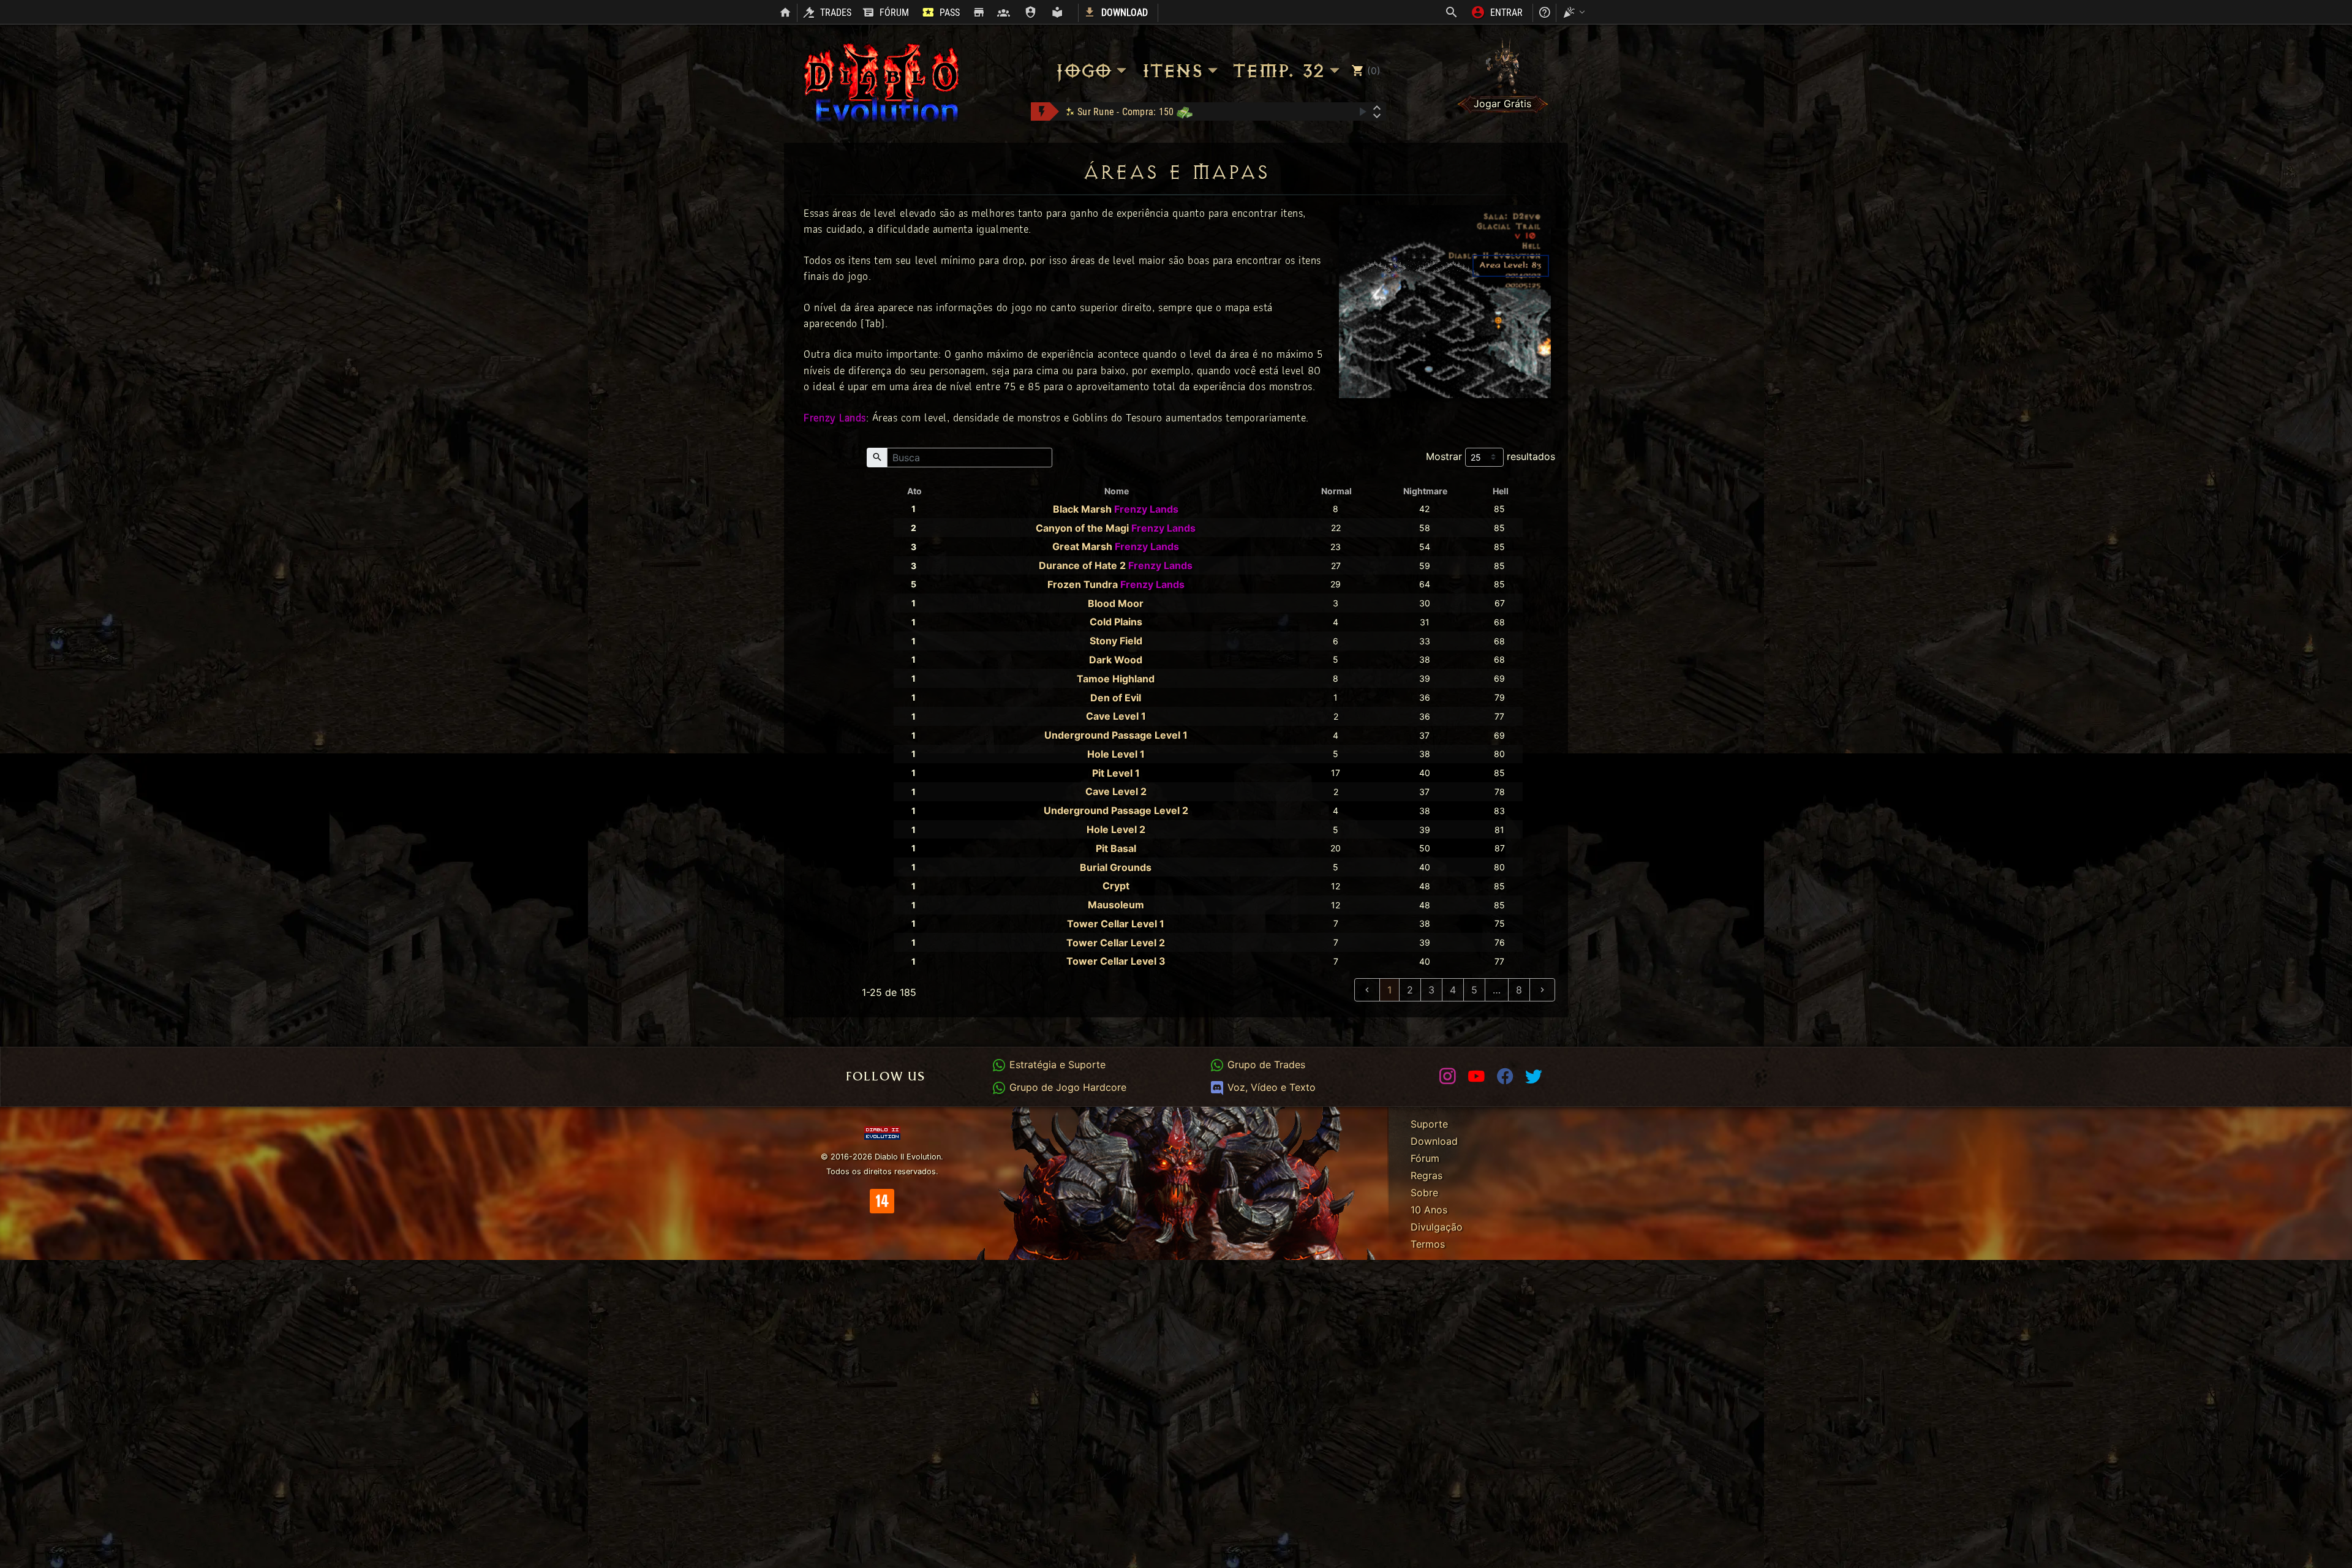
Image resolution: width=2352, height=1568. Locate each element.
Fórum (1425, 1158)
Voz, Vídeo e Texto (1270, 1087)
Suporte (1429, 1124)
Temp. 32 (1278, 71)
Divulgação (1437, 1227)
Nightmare (1425, 491)
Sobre (1424, 1193)
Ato (914, 491)
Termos (1428, 1244)
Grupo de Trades (1265, 1065)
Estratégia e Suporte (1056, 1065)
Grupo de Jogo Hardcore (1066, 1087)
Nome (1117, 491)
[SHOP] (978, 13)
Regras (1427, 1175)
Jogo (1083, 71)
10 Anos (1429, 1210)
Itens (1171, 71)
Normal (1336, 491)
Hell (1501, 491)
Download (1434, 1141)
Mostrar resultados (1491, 456)
